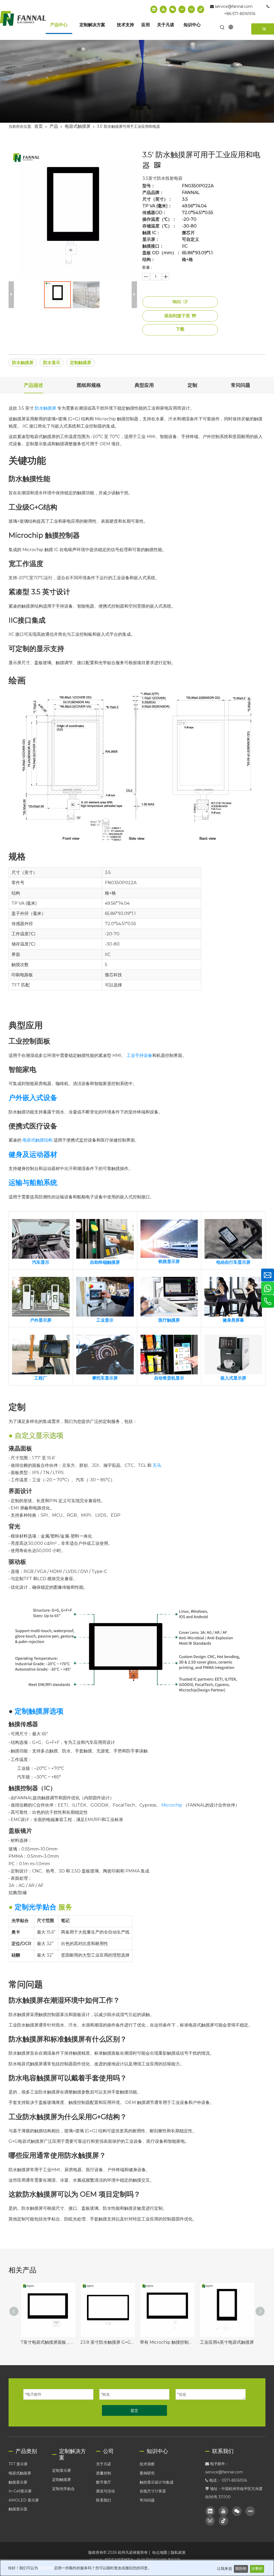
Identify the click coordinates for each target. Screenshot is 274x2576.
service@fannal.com (234, 6)
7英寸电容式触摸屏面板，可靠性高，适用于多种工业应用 (48, 2342)
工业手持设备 (139, 1055)
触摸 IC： (151, 233)
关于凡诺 (104, 2464)
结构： (149, 260)
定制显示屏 (62, 2470)
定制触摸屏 (81, 363)
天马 (157, 1465)
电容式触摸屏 (20, 2473)
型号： (149, 186)
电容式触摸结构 (37, 1140)
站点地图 (160, 2552)
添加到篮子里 (177, 316)
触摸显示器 (18, 2509)
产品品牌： (153, 193)
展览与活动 (105, 2491)
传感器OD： (155, 213)
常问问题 (147, 2500)
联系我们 (104, 2500)
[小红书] (182, 9)
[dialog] (137, 2568)
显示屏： (151, 240)
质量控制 (104, 2473)
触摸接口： (153, 246)
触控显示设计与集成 (157, 2482)
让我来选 (224, 2569)
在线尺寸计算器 (153, 2491)
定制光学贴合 (63, 2489)
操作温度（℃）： (159, 219)
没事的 (257, 2569)
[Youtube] (163, 9)
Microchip (172, 1805)
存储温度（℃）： (159, 226)
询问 (177, 302)
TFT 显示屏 (18, 2464)
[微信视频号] (191, 9)
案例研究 (147, 2473)
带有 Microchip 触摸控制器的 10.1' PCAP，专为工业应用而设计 (167, 2342)
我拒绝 (241, 2569)
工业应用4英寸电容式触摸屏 (227, 2342)
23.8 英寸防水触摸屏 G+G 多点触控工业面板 (107, 2342)
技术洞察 (147, 2464)
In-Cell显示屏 (20, 2491)
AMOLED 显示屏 (24, 2500)
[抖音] (201, 9)
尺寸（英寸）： (157, 199)
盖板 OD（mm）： (161, 253)
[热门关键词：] (222, 28)
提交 (134, 2410)
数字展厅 (104, 2482)
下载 (180, 329)
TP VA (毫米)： (157, 206)
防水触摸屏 (23, 363)
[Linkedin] (154, 9)
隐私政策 (178, 2552)
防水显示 (52, 363)
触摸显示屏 (18, 2482)
